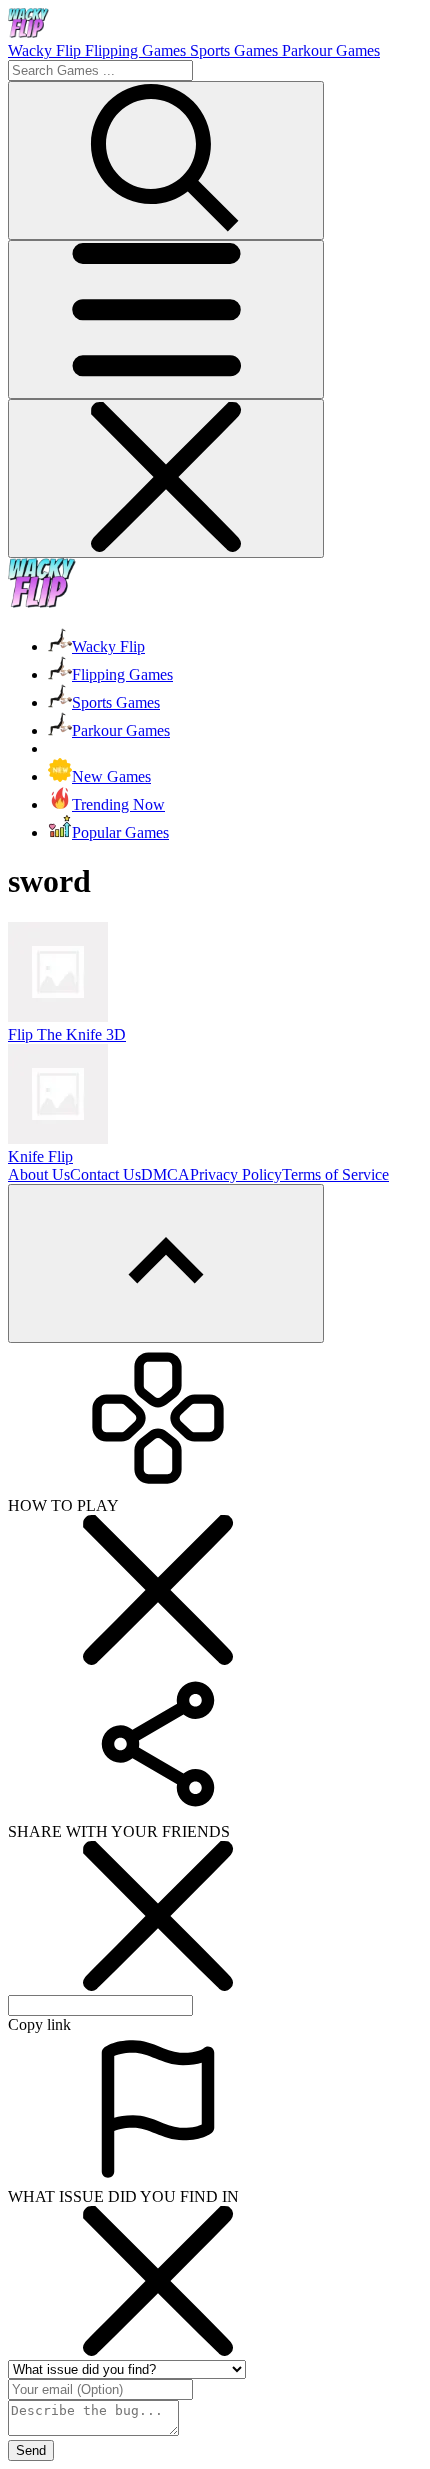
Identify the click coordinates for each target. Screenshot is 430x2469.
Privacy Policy (236, 1174)
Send (31, 2450)
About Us (39, 1174)
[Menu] (166, 319)
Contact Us (105, 1174)
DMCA (165, 1174)
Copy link (39, 2024)
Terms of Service (335, 1174)
